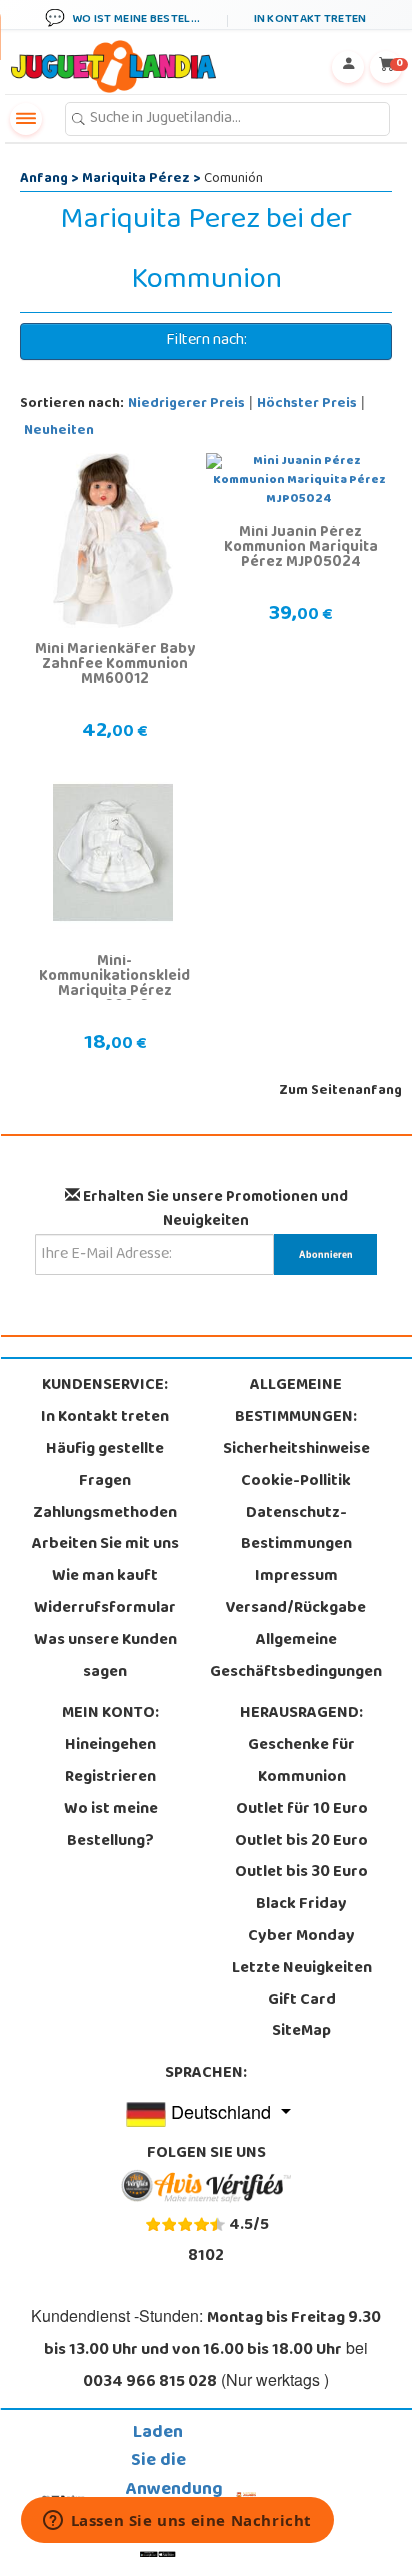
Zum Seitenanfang (340, 1091)
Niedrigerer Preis (186, 404)
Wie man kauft (105, 1577)
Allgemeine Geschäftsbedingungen (296, 1657)
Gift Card (302, 2001)
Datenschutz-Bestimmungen (296, 1530)
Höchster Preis (307, 404)
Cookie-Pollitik (296, 1482)
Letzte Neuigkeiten (302, 1969)
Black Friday (301, 1905)
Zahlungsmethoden (105, 1514)
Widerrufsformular (105, 1609)
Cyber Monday (301, 1937)
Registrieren (110, 1778)
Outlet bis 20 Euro (301, 1842)
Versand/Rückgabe (296, 1609)
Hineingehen (110, 1746)
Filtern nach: (206, 341)
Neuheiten (59, 431)
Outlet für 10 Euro (302, 1810)
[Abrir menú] (26, 119)
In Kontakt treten (105, 1418)
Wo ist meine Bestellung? (111, 1826)
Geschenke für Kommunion (301, 1762)
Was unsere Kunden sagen (105, 1657)
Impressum (296, 1577)
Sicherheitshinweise (296, 1450)
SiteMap (301, 2032)
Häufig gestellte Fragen (105, 1466)
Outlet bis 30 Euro (301, 1873)
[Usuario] (348, 67)
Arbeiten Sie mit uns (105, 1545)
